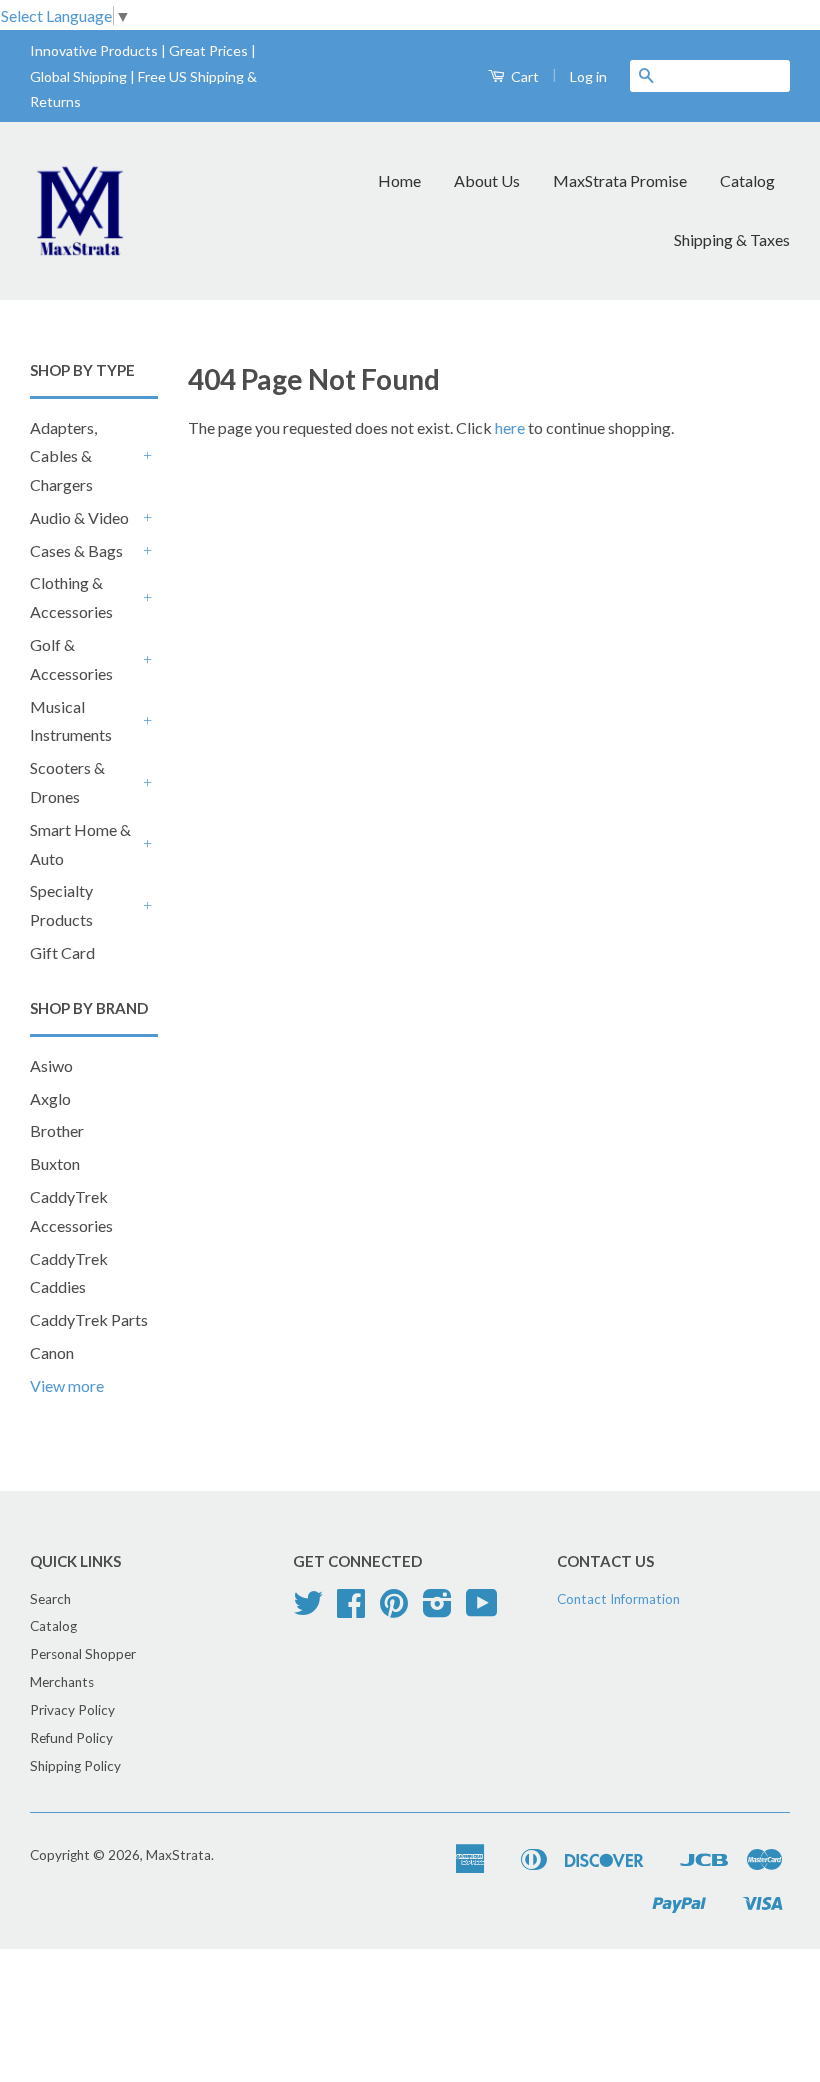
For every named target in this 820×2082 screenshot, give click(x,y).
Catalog (747, 180)
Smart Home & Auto (80, 844)
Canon (52, 1352)
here (510, 427)
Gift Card (62, 952)
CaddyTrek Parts (89, 1319)
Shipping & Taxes (732, 239)
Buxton (55, 1163)
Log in (588, 76)
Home (399, 180)
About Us (487, 180)
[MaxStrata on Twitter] (308, 1610)
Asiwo (51, 1065)
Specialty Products (61, 905)
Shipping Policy (75, 1766)
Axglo (50, 1098)
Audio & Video (79, 517)
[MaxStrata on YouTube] (482, 1610)
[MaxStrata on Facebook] (351, 1610)
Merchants (62, 1682)
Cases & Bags (76, 550)
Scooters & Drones (67, 782)
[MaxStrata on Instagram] (437, 1610)
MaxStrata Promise (620, 180)
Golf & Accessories (71, 659)
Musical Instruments (71, 721)
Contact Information (618, 1599)
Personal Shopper (83, 1654)
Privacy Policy (72, 1710)
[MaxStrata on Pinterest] (394, 1610)
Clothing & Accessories (71, 597)
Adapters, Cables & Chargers (63, 456)
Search (50, 1599)
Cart (523, 76)
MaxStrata (178, 1855)
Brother (57, 1130)
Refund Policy (71, 1738)
